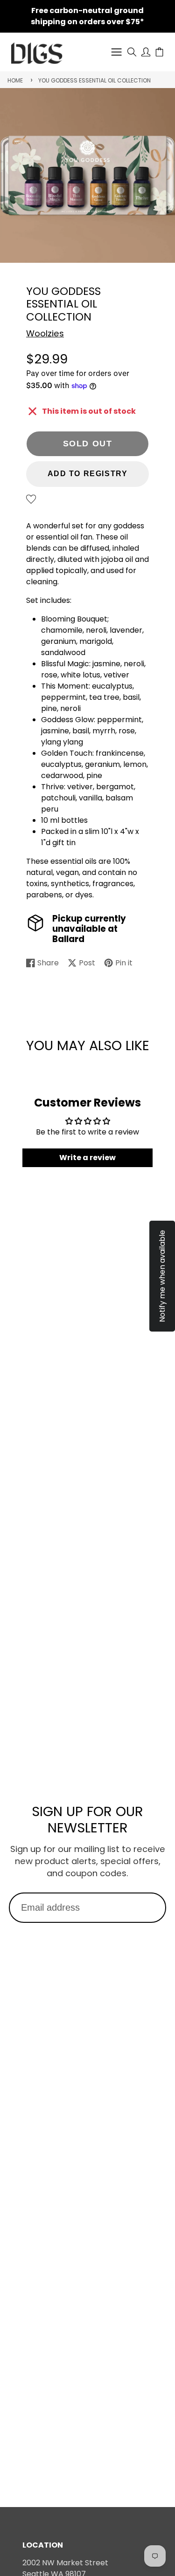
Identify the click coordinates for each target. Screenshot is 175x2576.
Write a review (87, 1158)
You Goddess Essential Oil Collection (94, 80)
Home (15, 80)
